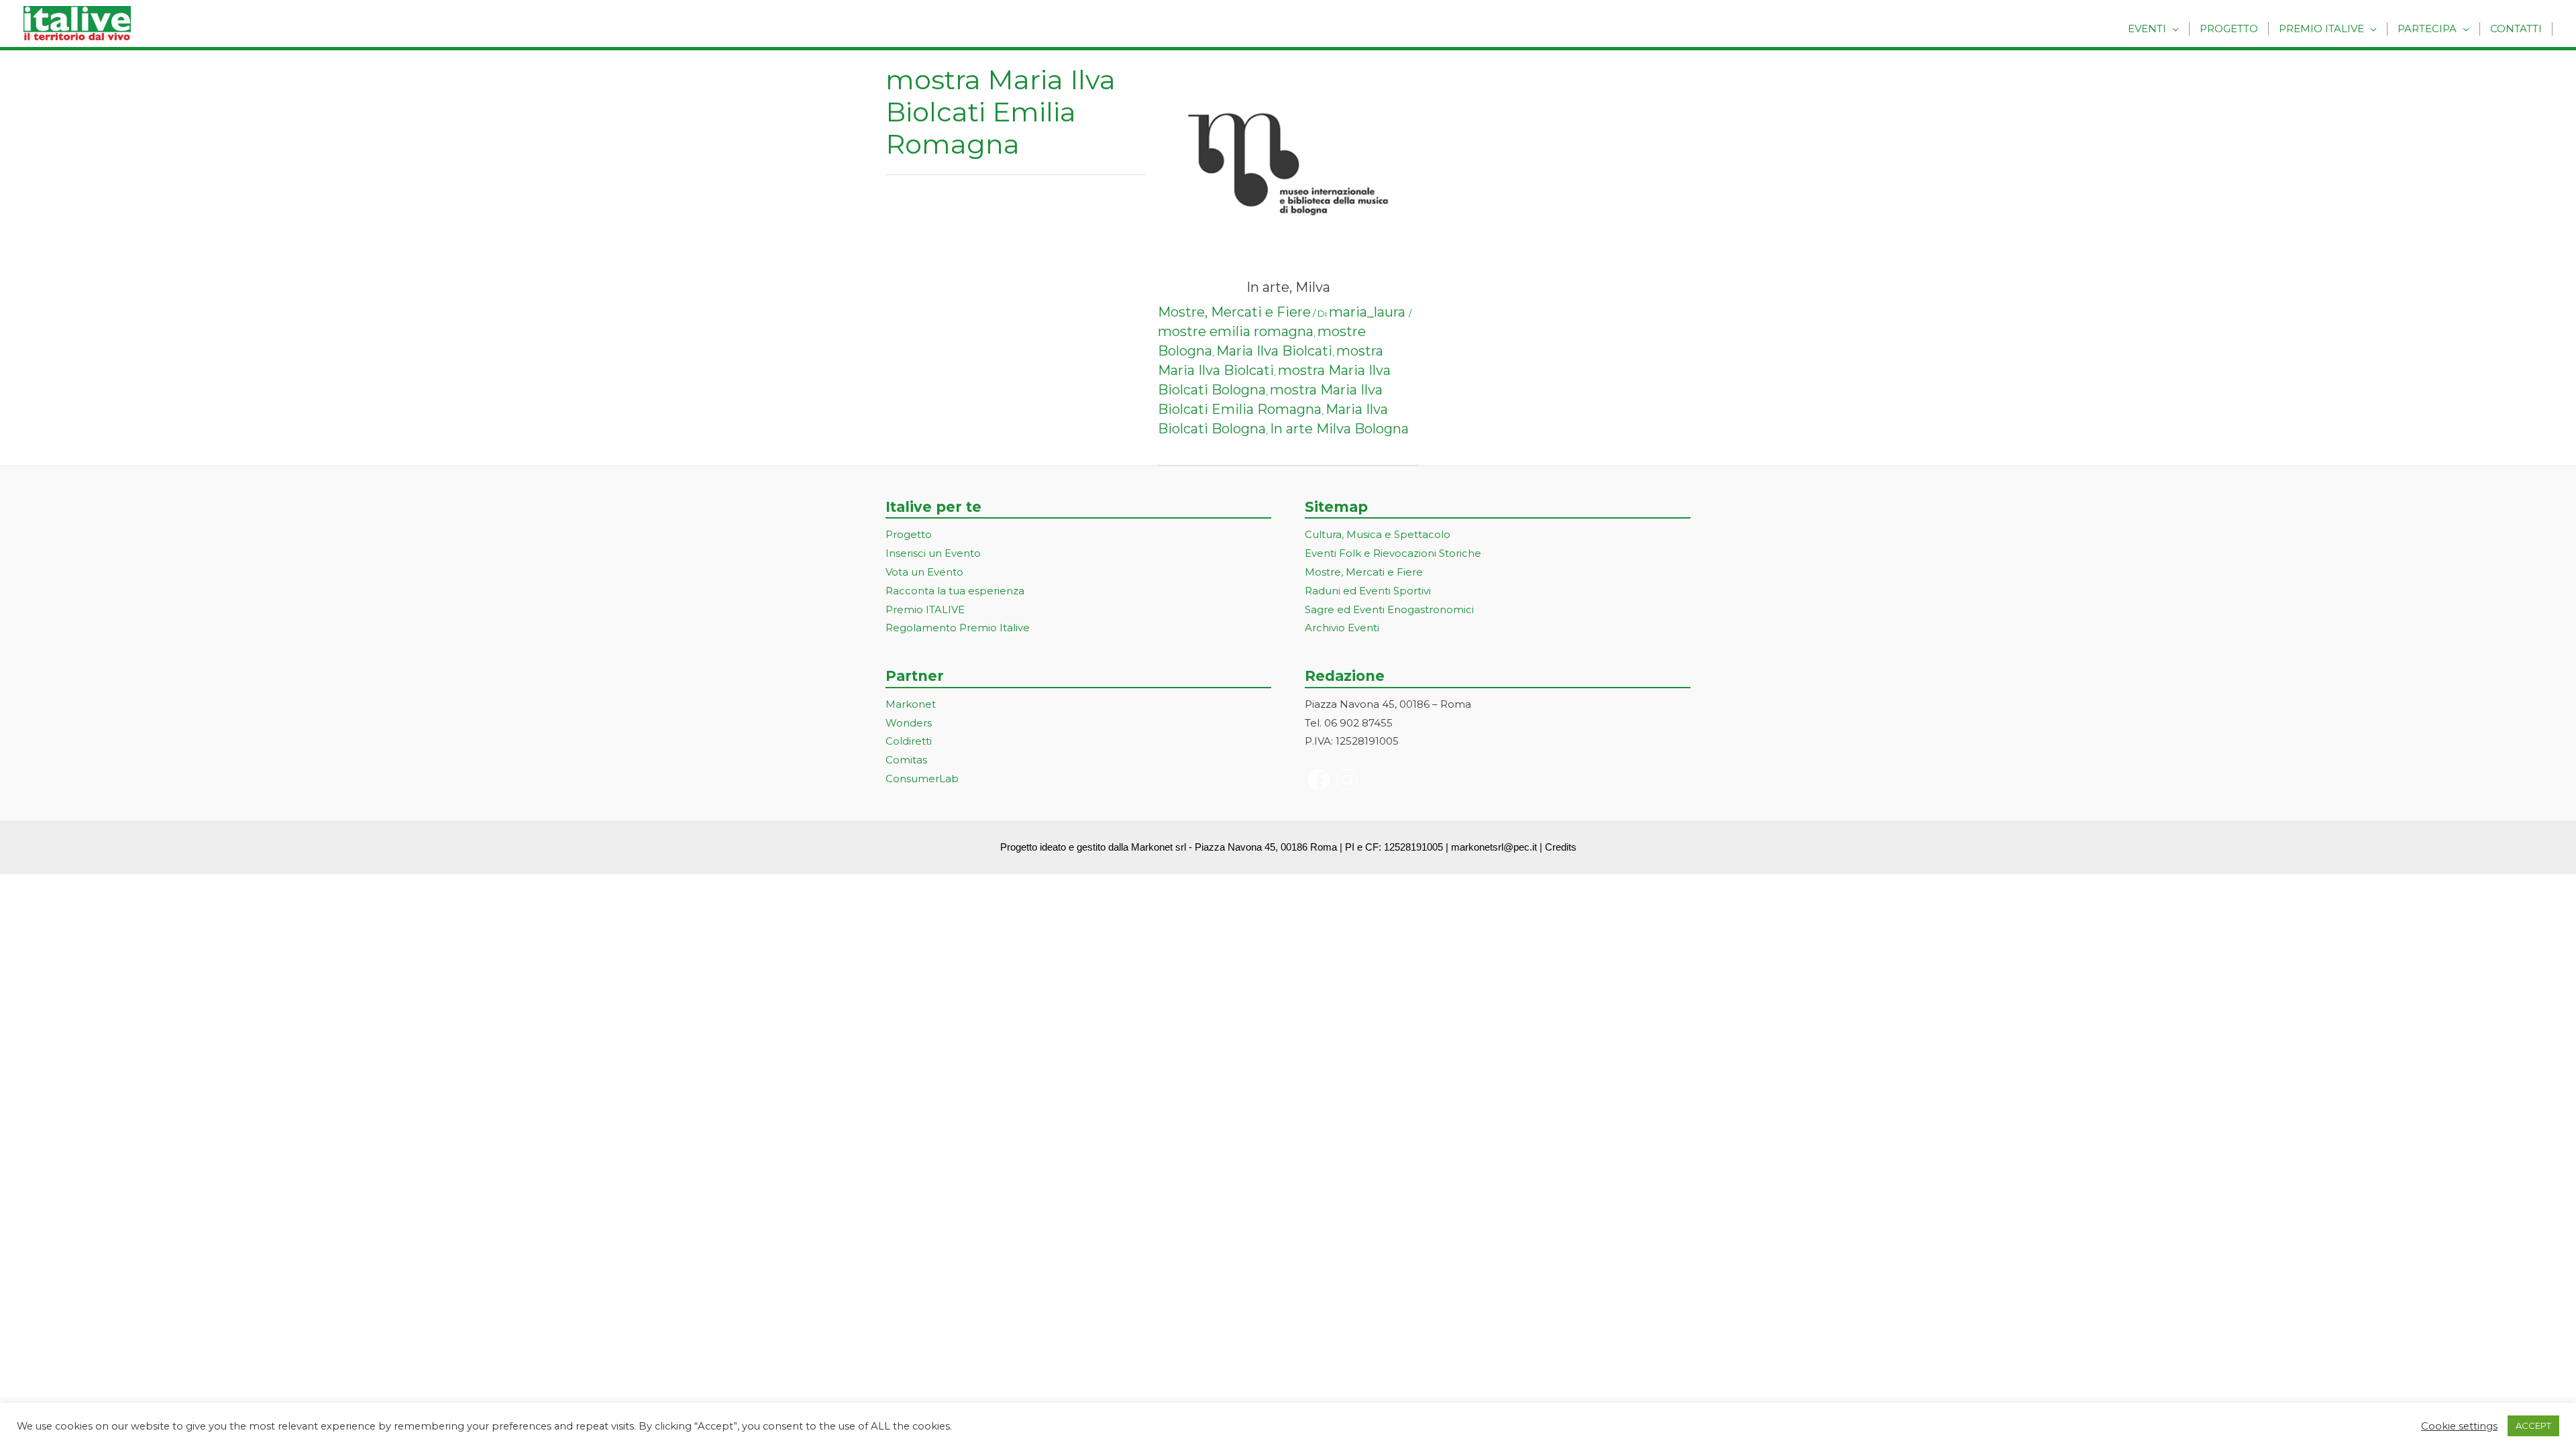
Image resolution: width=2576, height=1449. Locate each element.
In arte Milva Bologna (1339, 429)
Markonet (911, 704)
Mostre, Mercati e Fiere (1234, 312)
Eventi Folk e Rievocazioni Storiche (1393, 553)
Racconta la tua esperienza (955, 591)
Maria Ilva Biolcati (1274, 351)
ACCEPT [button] (2533, 1426)
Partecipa (2427, 29)
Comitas (906, 760)
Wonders (909, 723)
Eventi (2147, 29)
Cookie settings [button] (2459, 1426)
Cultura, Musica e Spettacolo (1378, 534)
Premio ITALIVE (925, 609)
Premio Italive (2321, 29)
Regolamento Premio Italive (958, 628)
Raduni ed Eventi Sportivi (1368, 591)
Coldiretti (909, 741)
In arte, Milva (1288, 287)
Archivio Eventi (1342, 628)
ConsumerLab (922, 779)
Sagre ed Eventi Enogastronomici (1389, 609)
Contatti (2516, 29)
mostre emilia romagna (1236, 331)
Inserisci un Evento (933, 553)
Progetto (2229, 29)
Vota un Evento (924, 572)
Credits (1561, 847)
